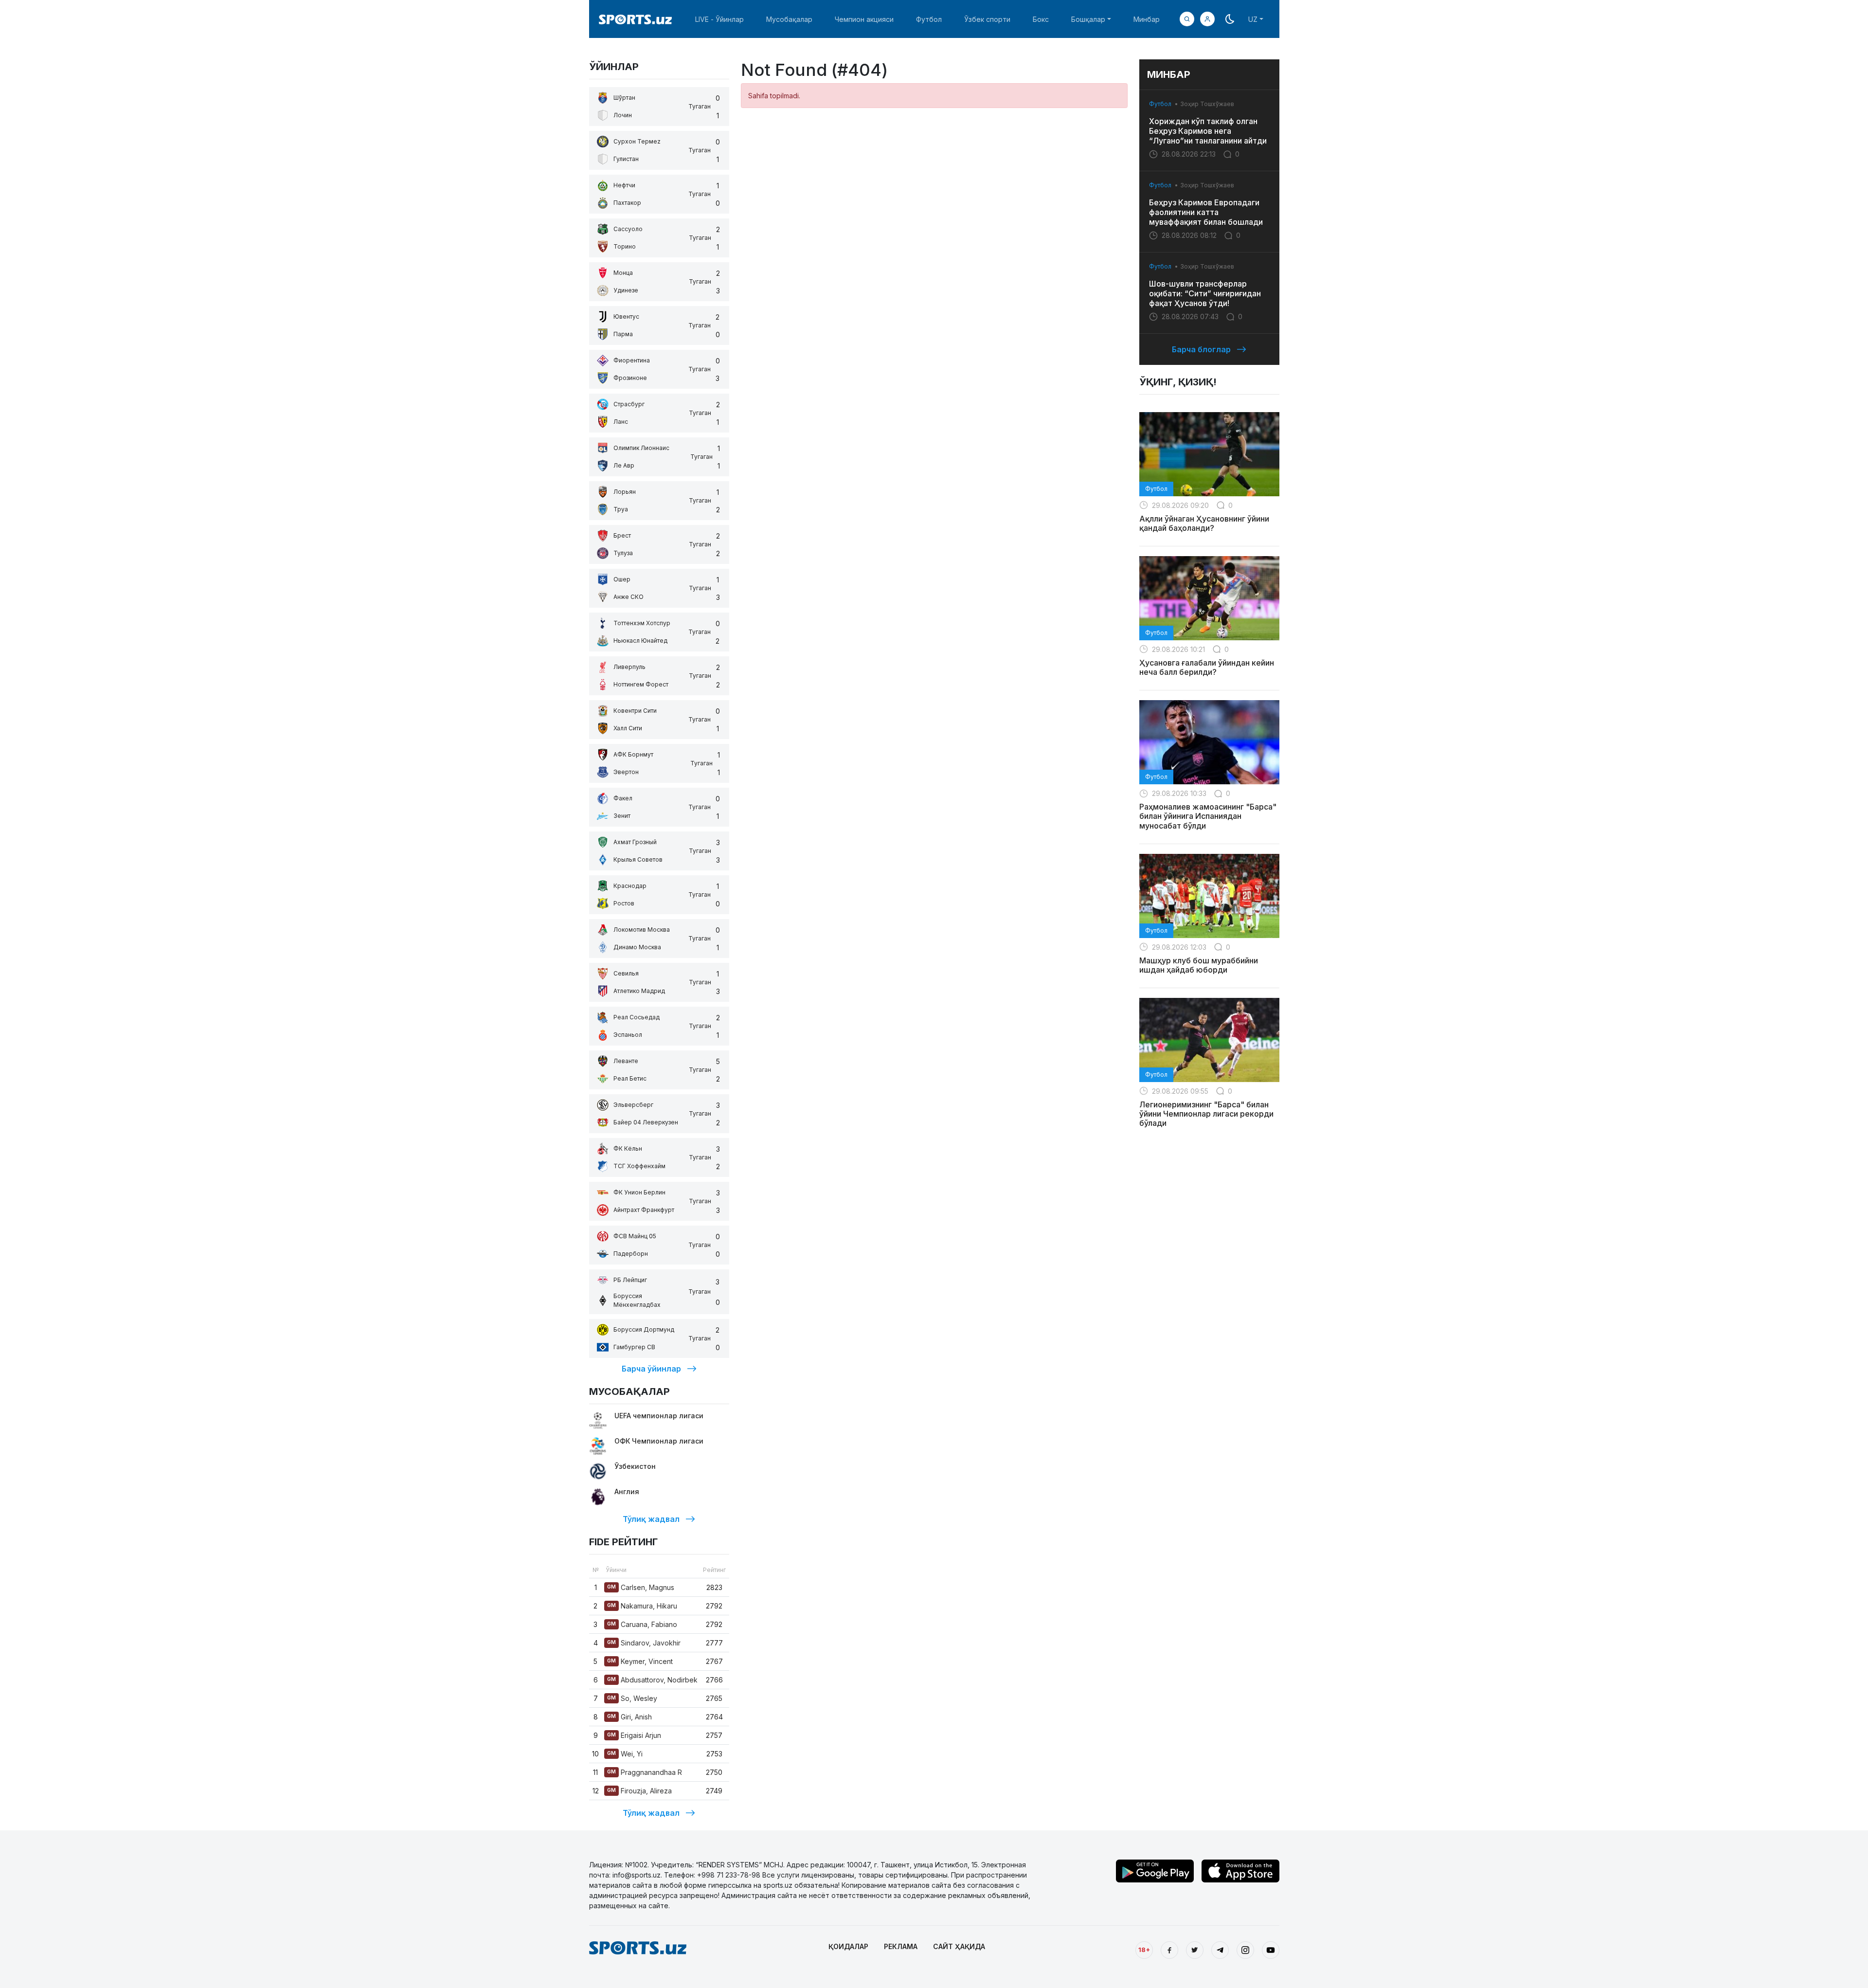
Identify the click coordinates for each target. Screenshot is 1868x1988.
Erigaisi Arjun (634, 1735)
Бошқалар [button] (1088, 19)
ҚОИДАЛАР (848, 1946)
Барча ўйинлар (651, 1369)
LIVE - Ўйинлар (719, 19)
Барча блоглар (1201, 349)
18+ (1144, 1950)
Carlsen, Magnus (641, 1587)
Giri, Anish (629, 1717)
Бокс (1041, 19)
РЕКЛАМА (901, 1946)
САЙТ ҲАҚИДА (959, 1946)
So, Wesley (632, 1698)
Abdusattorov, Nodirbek (652, 1680)
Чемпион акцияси (864, 19)
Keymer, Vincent (640, 1661)
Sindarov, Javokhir (644, 1643)
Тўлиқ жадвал (651, 1519)
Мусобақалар (789, 19)
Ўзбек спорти (987, 19)
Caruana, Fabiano (642, 1624)
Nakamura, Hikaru (642, 1606)
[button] (1207, 19)
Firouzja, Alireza (639, 1791)
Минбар (1147, 19)
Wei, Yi (625, 1754)
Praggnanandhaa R (645, 1772)
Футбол (929, 19)
